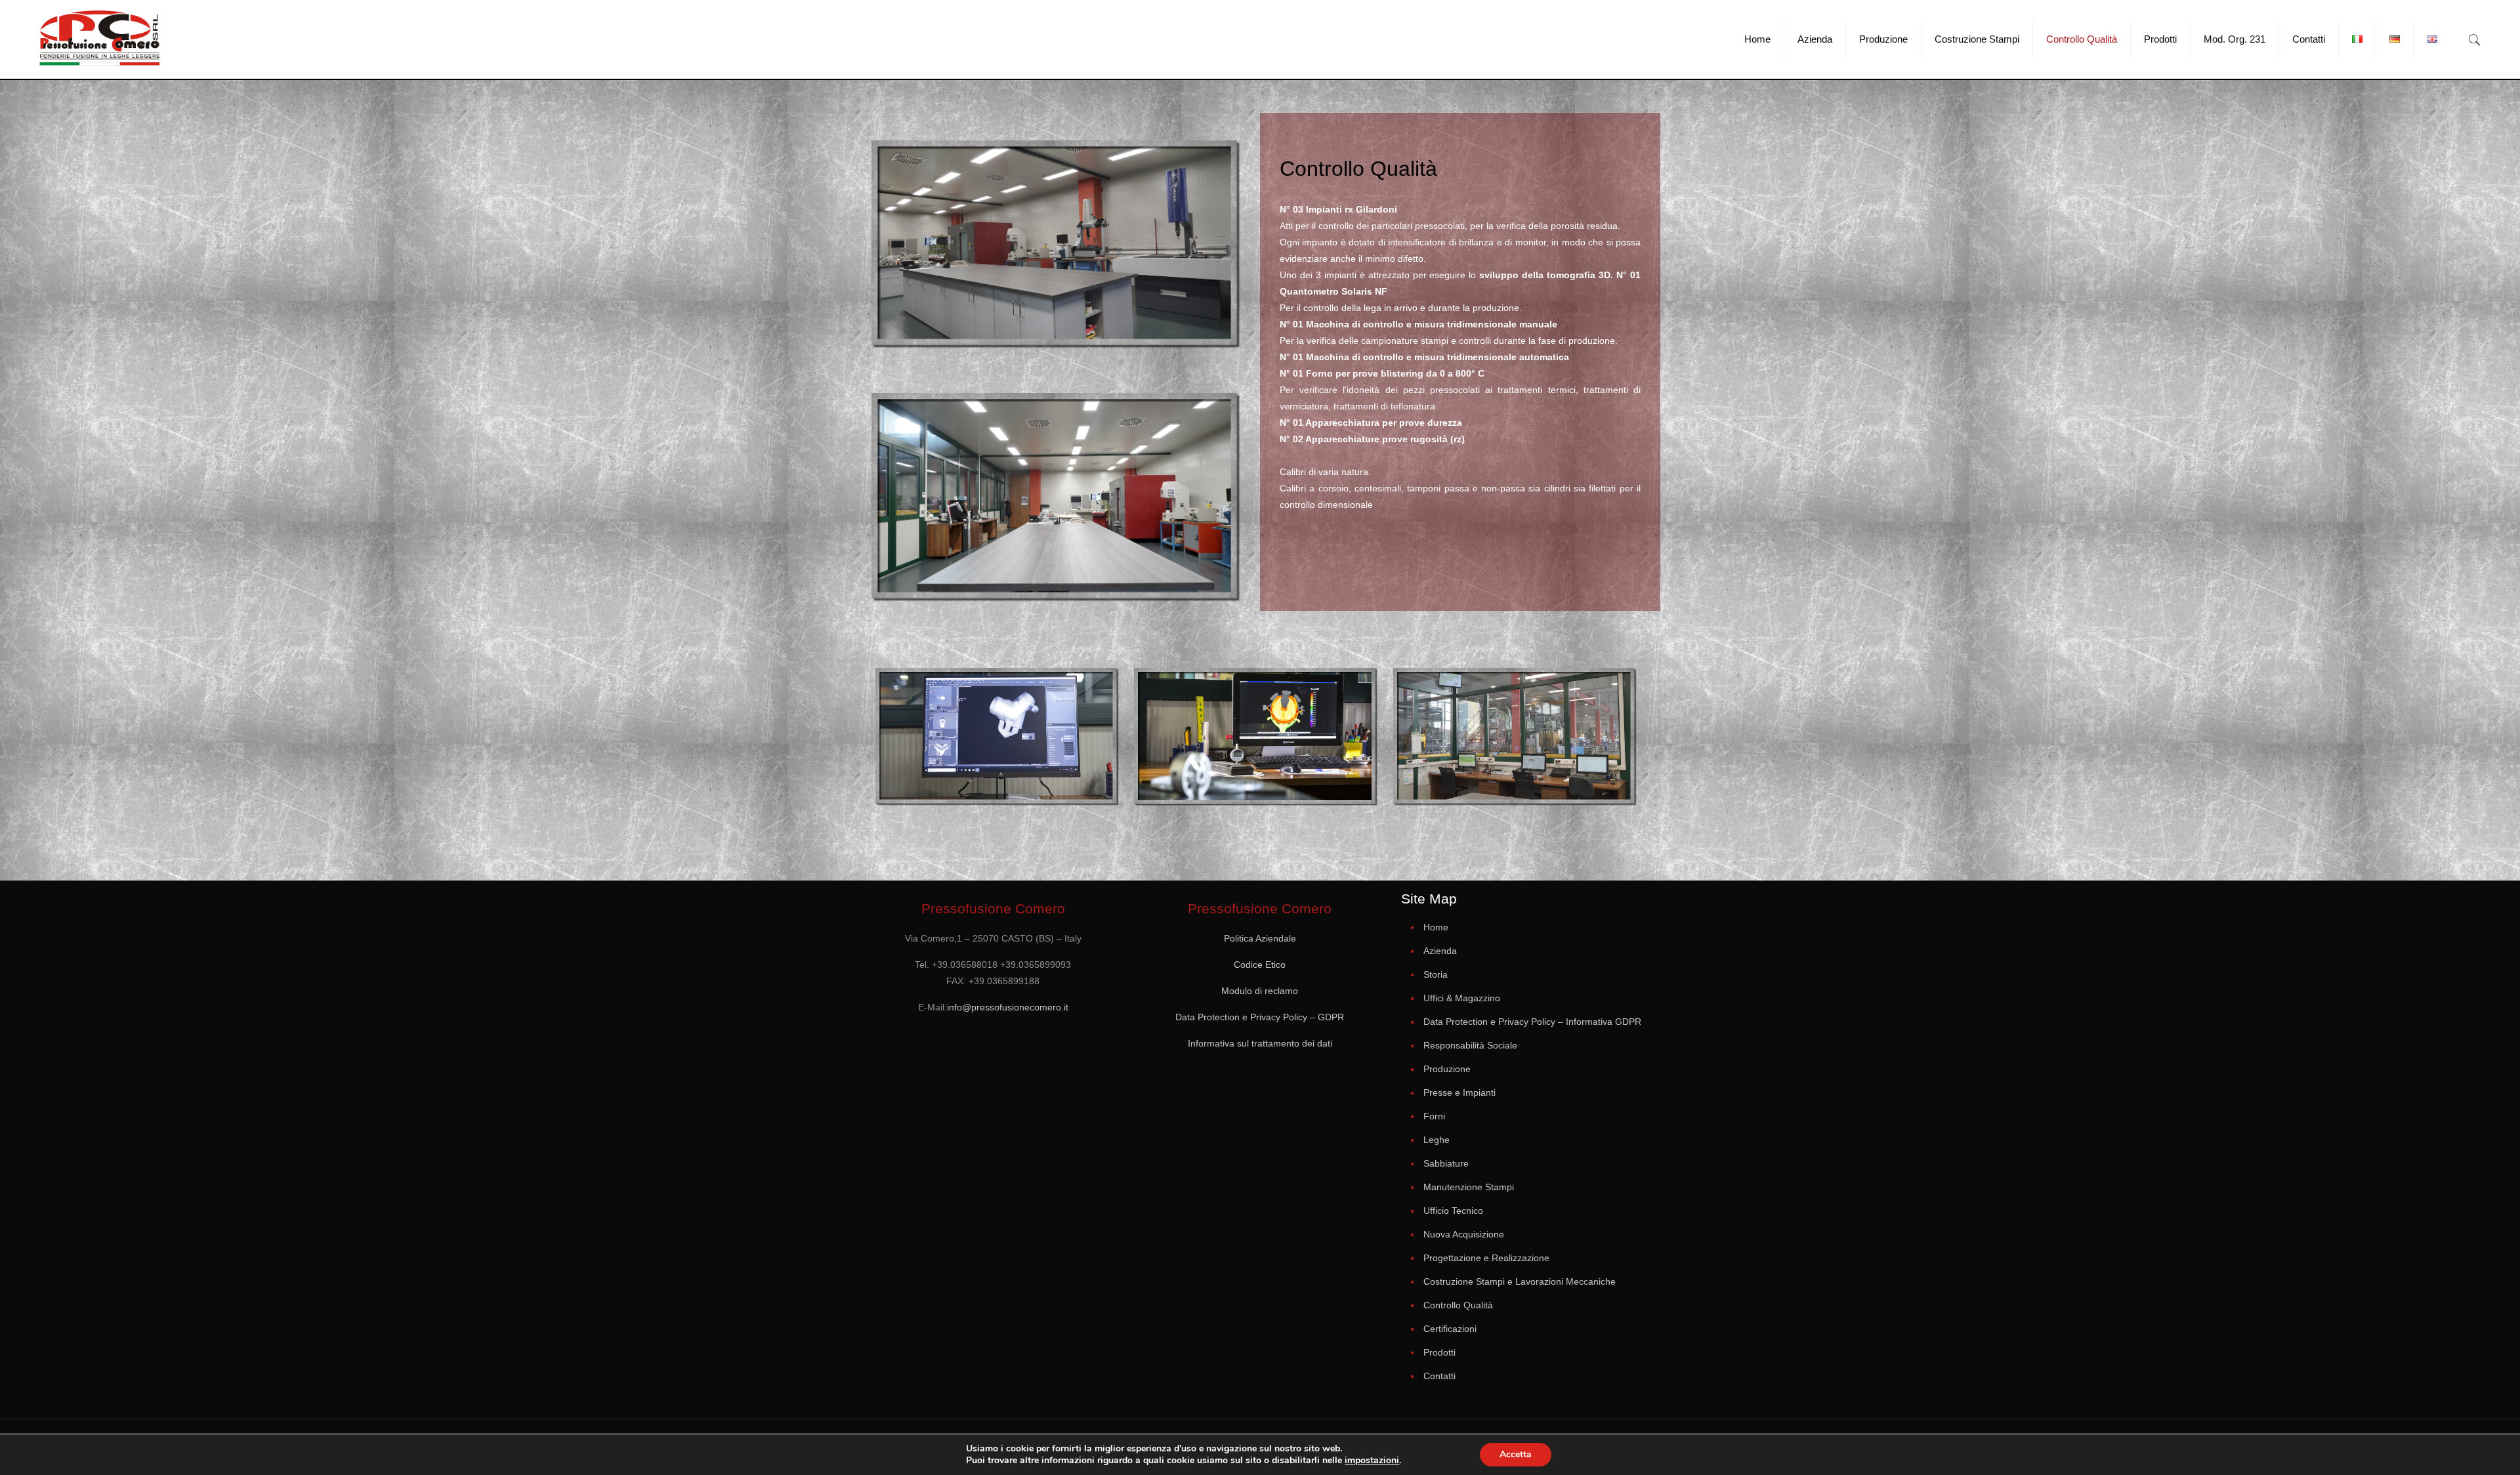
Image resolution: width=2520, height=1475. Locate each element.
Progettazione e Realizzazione (1486, 1258)
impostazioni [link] (1372, 1460)
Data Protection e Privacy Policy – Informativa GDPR (1532, 1022)
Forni (1434, 1116)
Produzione (1447, 1069)
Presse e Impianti (1459, 1092)
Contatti (1439, 1376)
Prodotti (1439, 1352)
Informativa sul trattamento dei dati (1260, 1043)
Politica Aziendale (1260, 938)
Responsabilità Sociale (1470, 1045)
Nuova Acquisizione (1464, 1234)
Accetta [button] (1516, 1454)
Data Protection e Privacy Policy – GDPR (1260, 1017)
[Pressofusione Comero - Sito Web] (100, 39)
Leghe (1437, 1140)
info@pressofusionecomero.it (1008, 1007)
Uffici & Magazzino (1462, 998)
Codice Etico (1260, 965)
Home (1436, 927)
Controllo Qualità (1458, 1305)
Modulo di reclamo (1260, 991)
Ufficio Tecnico (1453, 1211)
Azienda (1440, 951)
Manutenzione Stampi (1469, 1187)
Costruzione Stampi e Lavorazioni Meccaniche (1520, 1281)
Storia (1436, 974)
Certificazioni (1450, 1329)
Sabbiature (1446, 1163)
